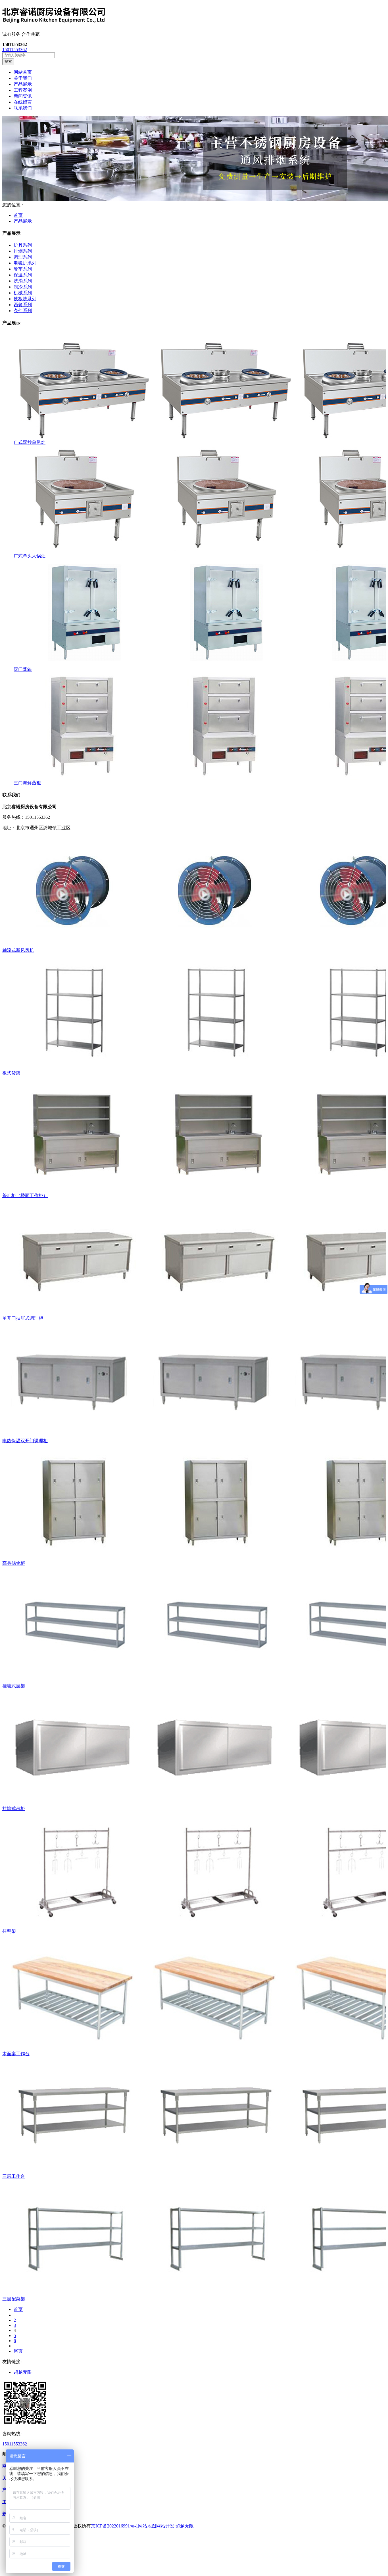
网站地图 (147, 2526)
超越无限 (23, 2372)
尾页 (18, 2351)
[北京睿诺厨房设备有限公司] (194, 16)
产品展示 (23, 221)
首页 (18, 215)
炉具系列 (23, 245)
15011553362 (15, 50)
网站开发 (165, 2526)
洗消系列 (23, 281)
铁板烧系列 (25, 299)
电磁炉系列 (25, 263)
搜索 (8, 61)
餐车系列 (23, 269)
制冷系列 (23, 287)
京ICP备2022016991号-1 (114, 2526)
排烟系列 (23, 251)
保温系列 (23, 275)
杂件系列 (23, 311)
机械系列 (23, 293)
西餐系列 (23, 305)
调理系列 (23, 257)
